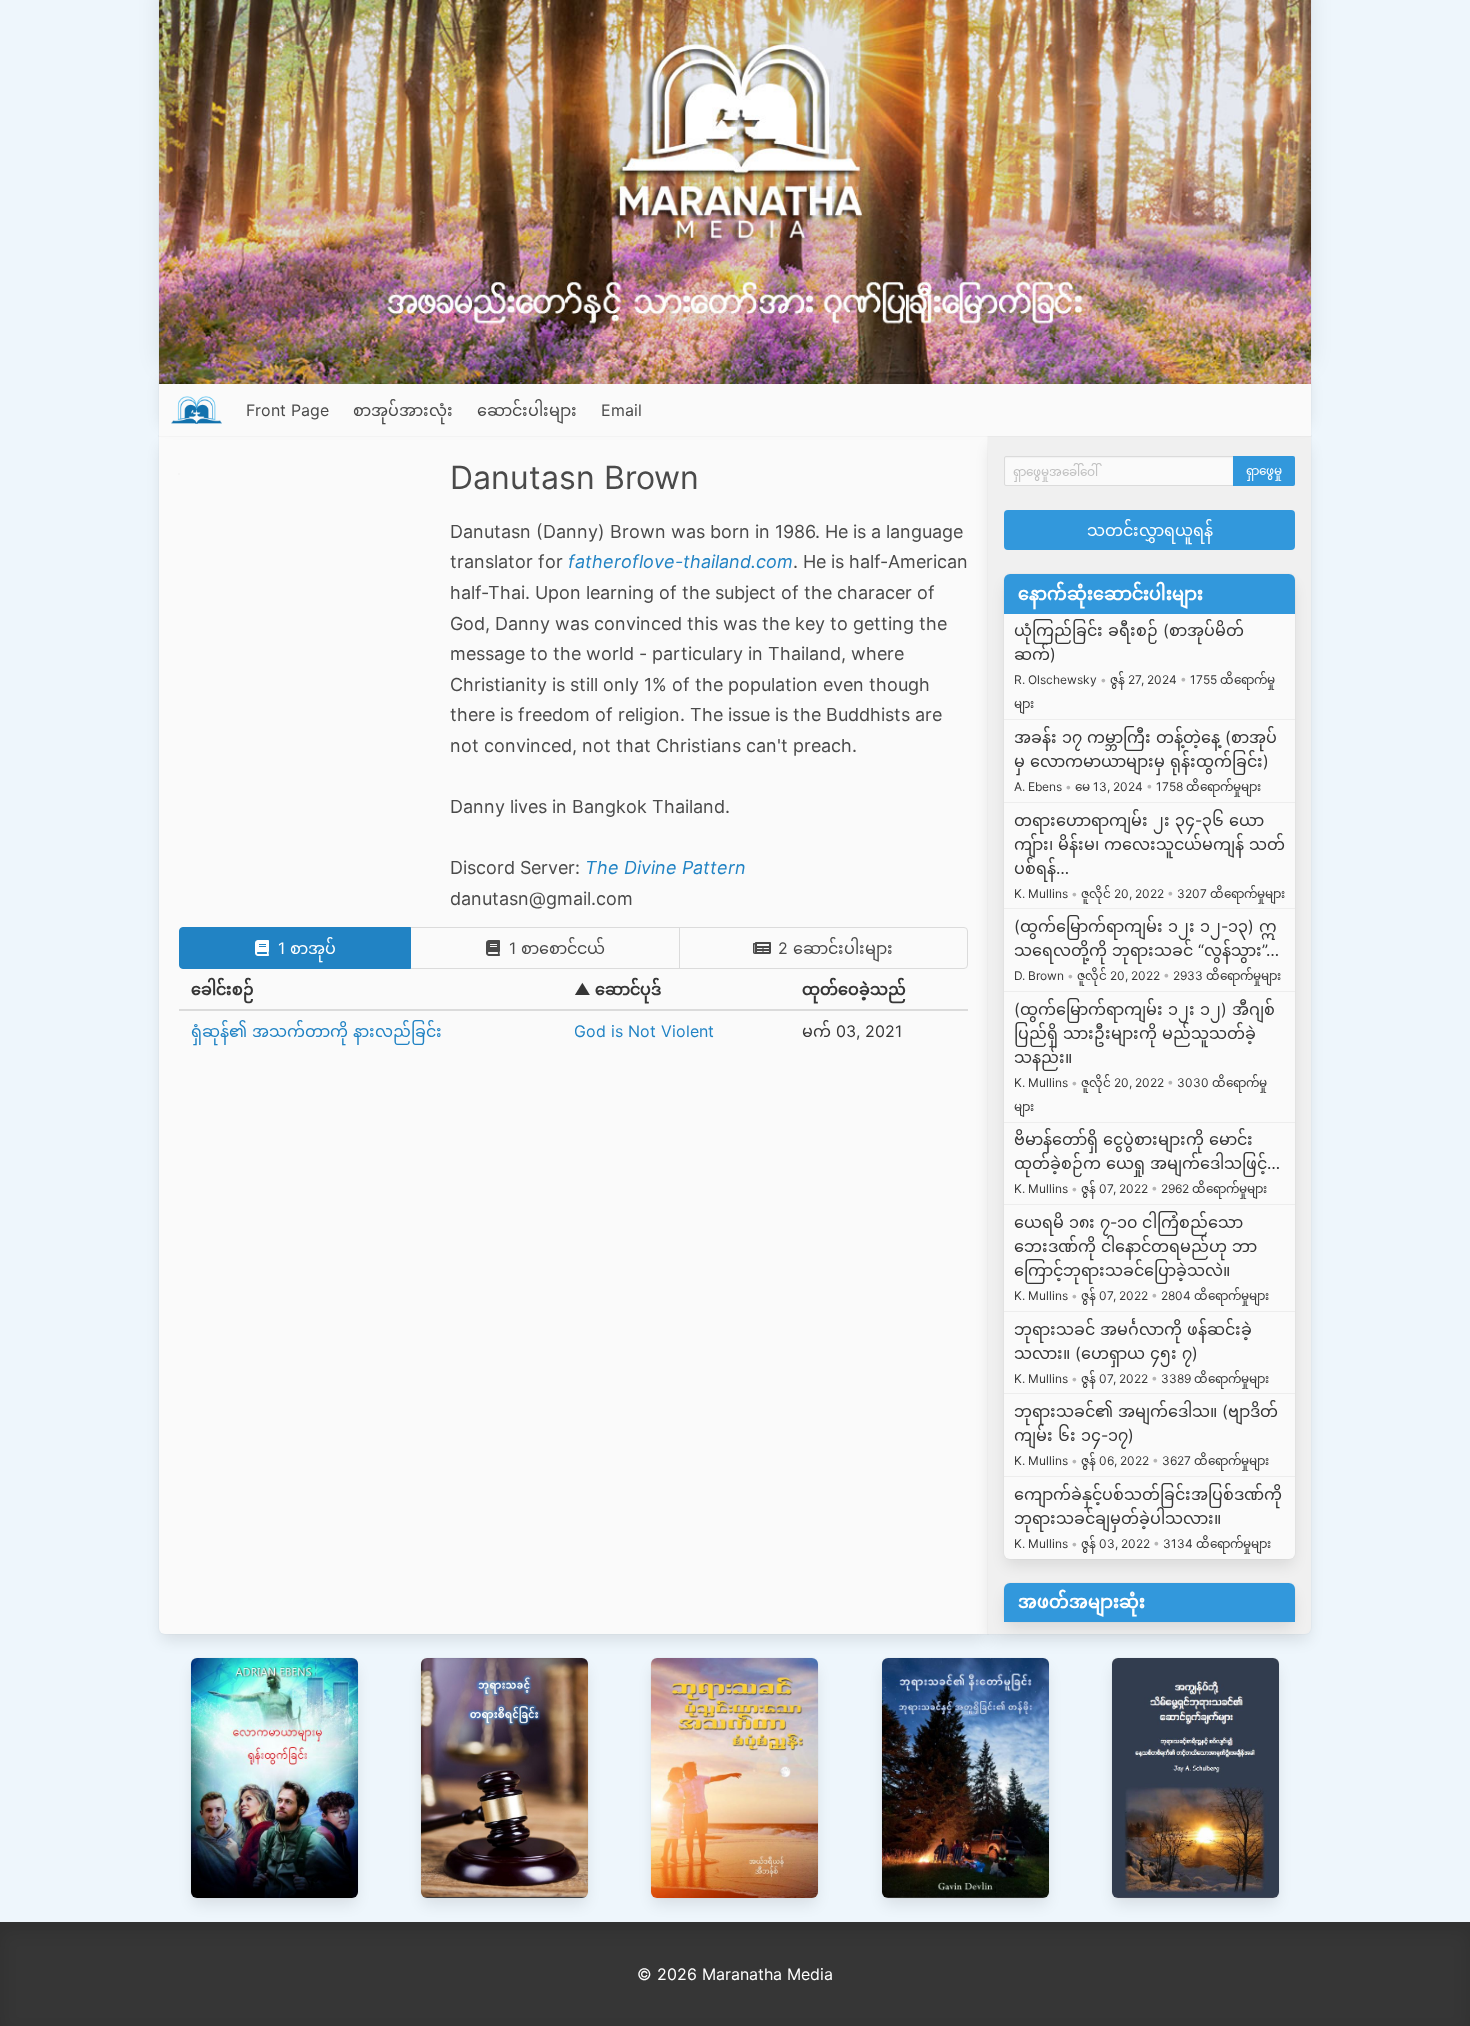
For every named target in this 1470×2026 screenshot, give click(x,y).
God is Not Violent (644, 1031)
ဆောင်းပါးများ (527, 410)
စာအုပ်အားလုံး (403, 410)
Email (621, 410)
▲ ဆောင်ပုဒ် (617, 989)
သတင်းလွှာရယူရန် (1150, 530)
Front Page (287, 410)
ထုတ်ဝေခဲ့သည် (854, 989)
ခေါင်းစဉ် (222, 989)
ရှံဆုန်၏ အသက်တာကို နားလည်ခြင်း (316, 1031)
